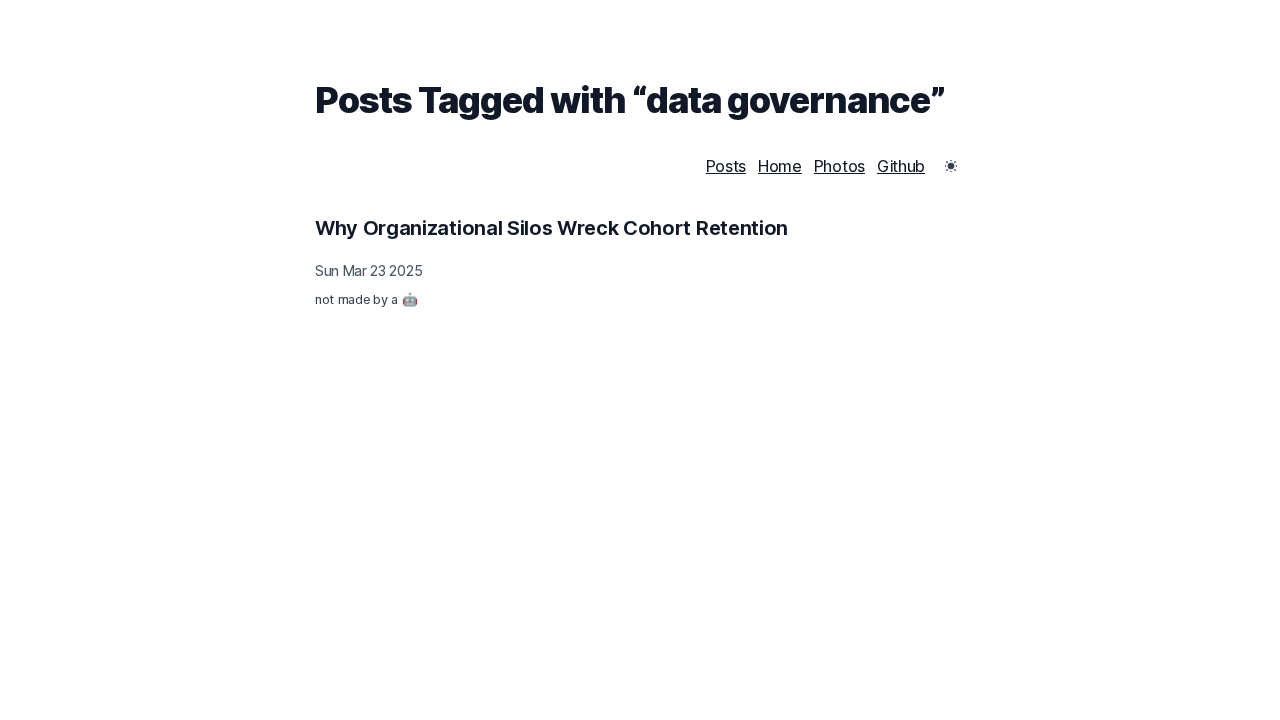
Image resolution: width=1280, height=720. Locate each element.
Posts (726, 166)
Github (901, 166)
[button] (951, 166)
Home (780, 166)
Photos (839, 166)
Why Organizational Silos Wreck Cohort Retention (551, 228)
